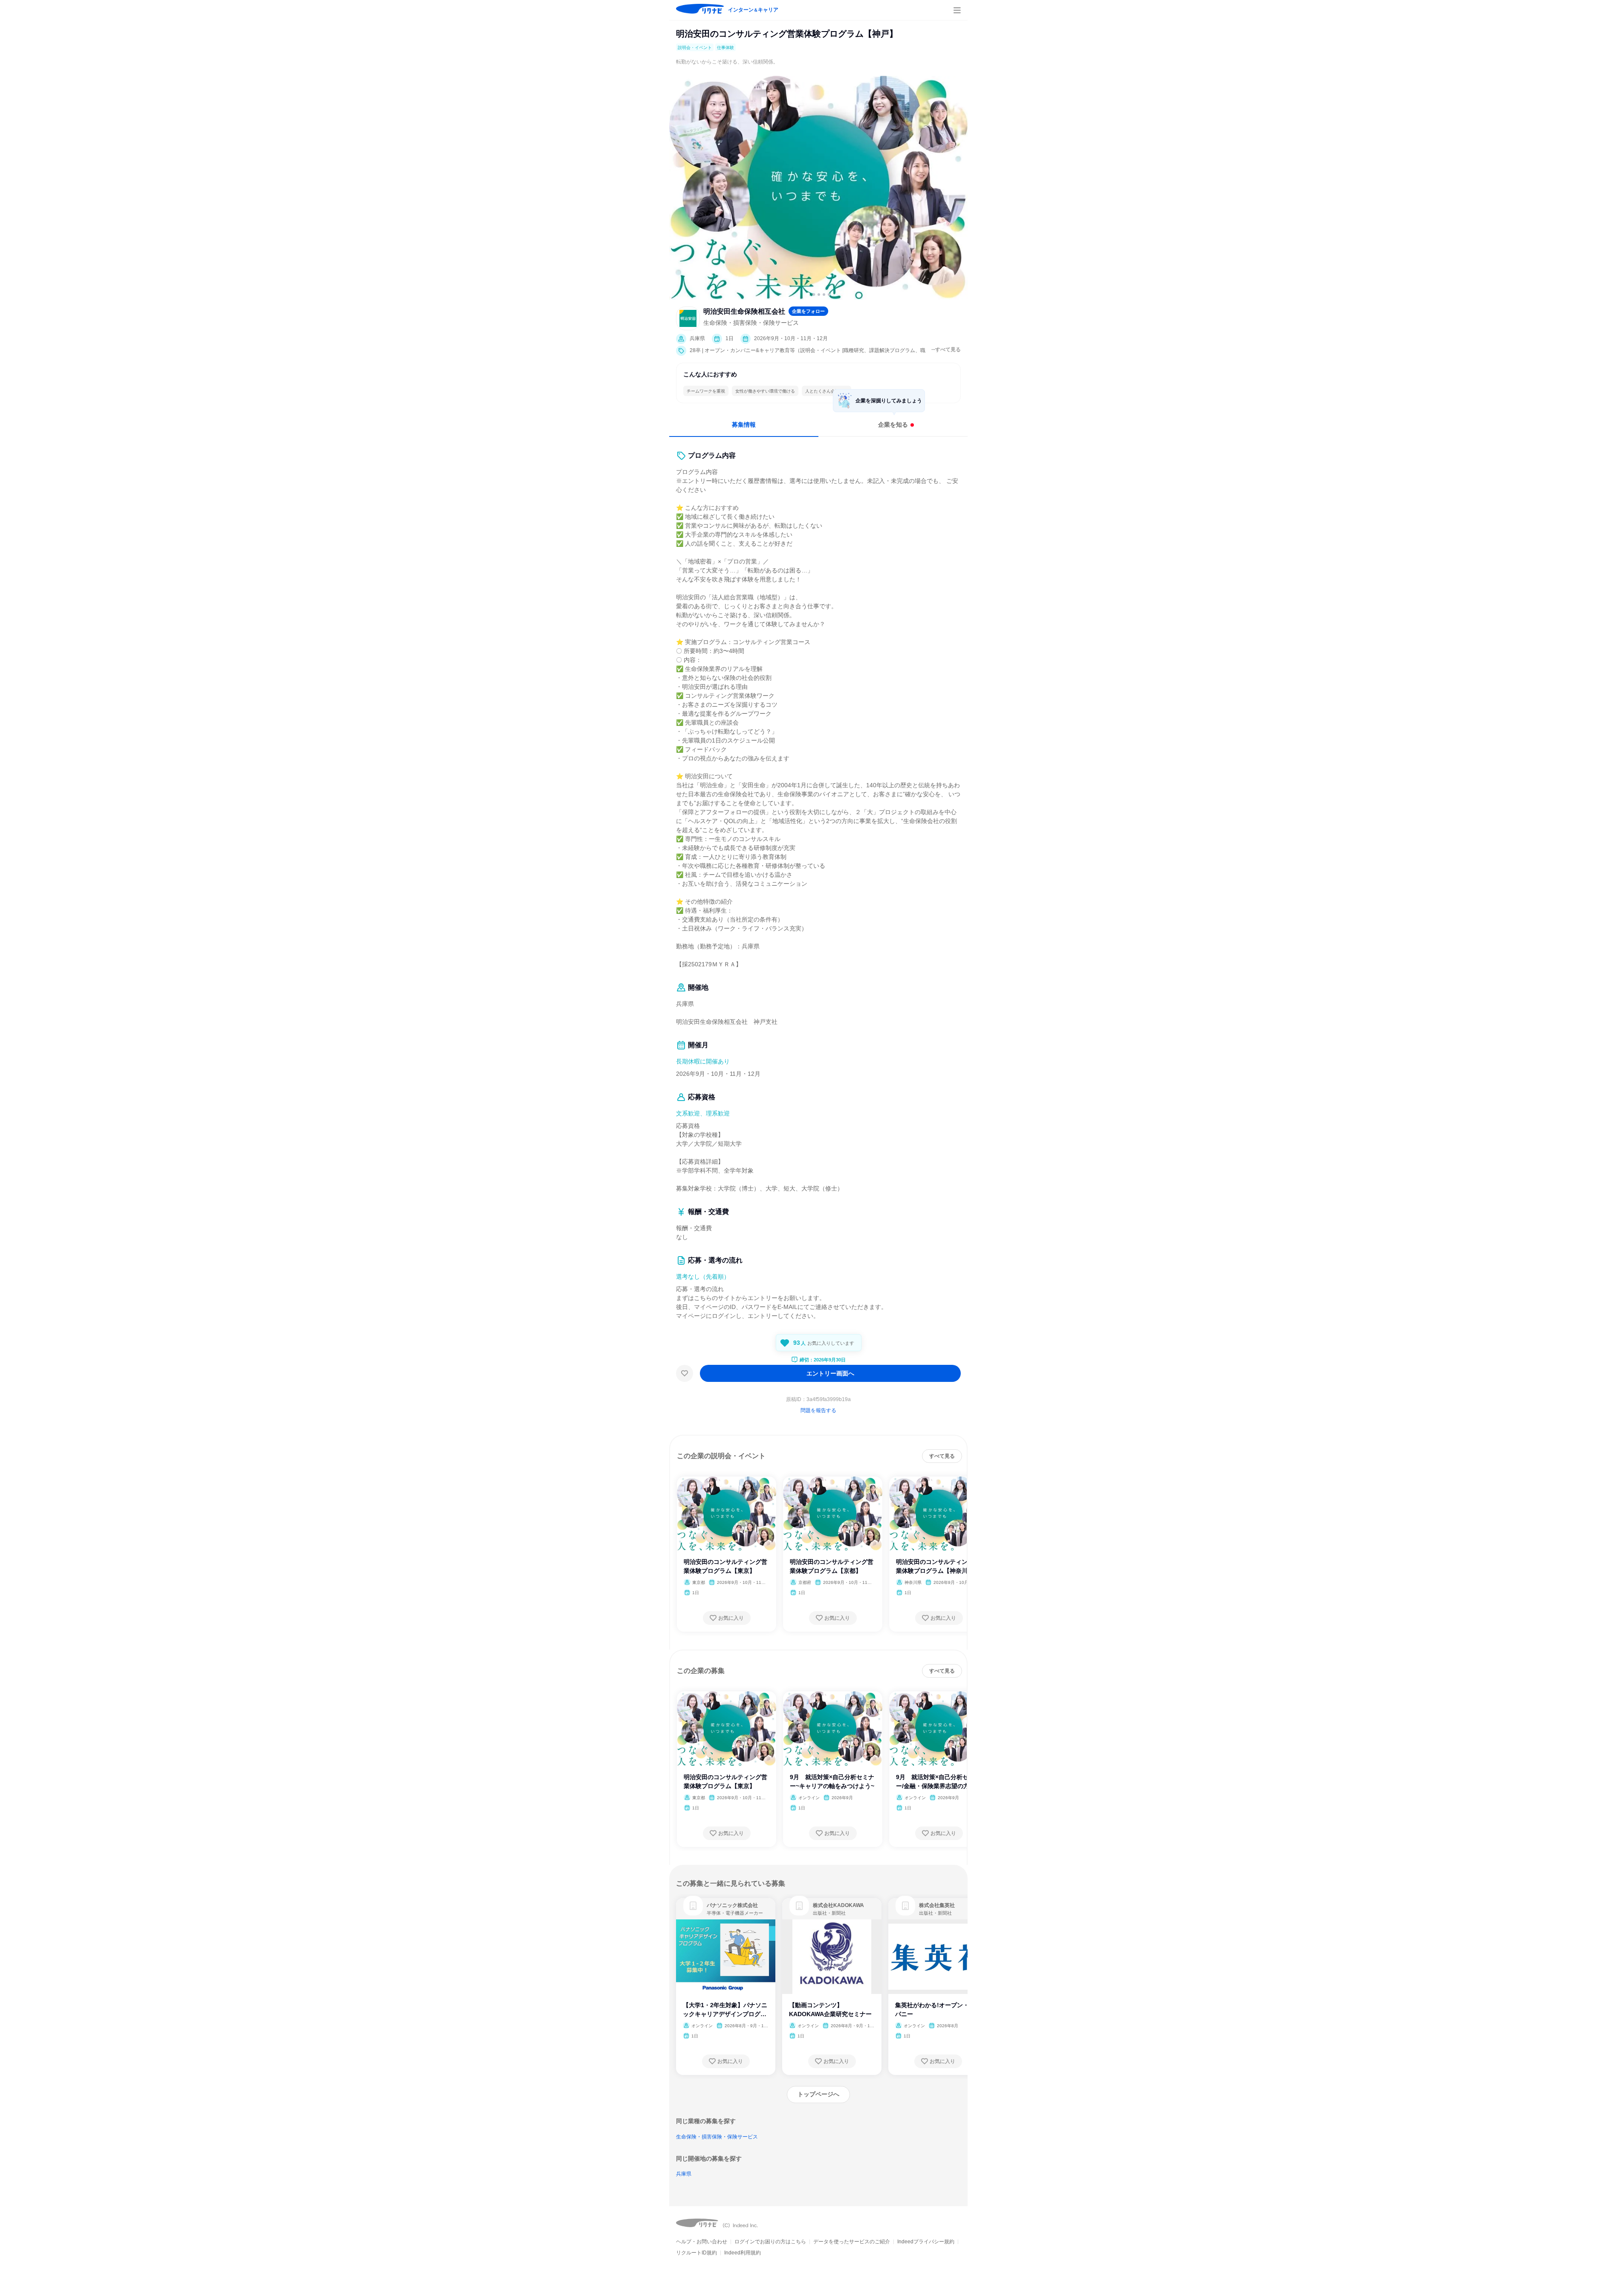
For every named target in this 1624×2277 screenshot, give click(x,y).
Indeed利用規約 (743, 2253)
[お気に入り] (685, 1373)
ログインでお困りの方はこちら (770, 2242)
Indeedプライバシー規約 (926, 2242)
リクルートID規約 (696, 2253)
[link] (693, 1906)
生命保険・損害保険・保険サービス (717, 2137)
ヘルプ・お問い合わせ (702, 2242)
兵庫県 (684, 2174)
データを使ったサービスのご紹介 (852, 2242)
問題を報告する (818, 1410)
